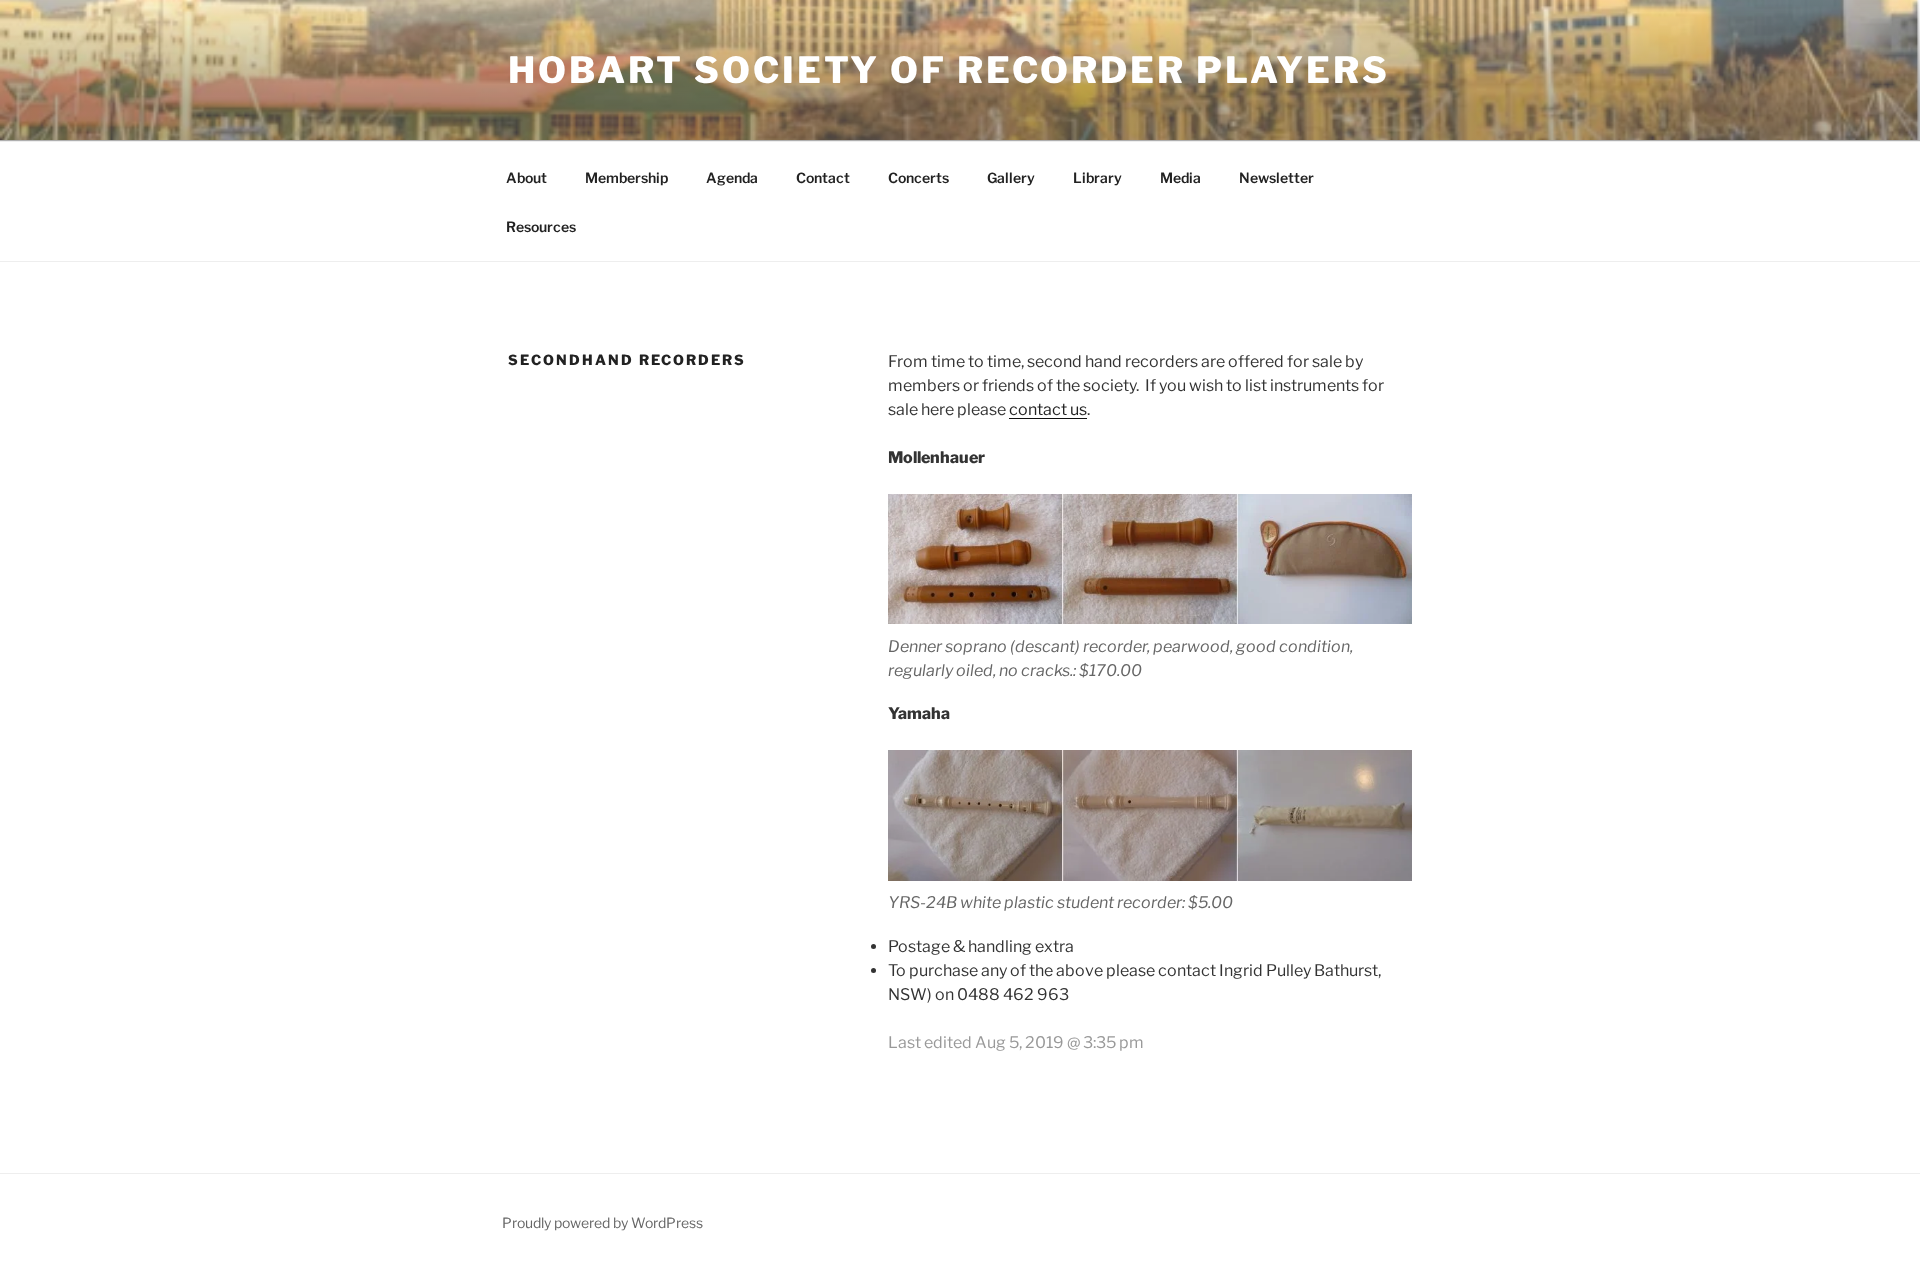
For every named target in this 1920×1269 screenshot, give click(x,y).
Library (1097, 177)
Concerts (918, 177)
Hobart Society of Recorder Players (949, 70)
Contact (823, 177)
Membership (626, 177)
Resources (541, 226)
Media (1180, 177)
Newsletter (1276, 177)
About (526, 177)
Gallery (1011, 177)
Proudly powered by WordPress (602, 1222)
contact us (1048, 409)
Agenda (732, 177)
